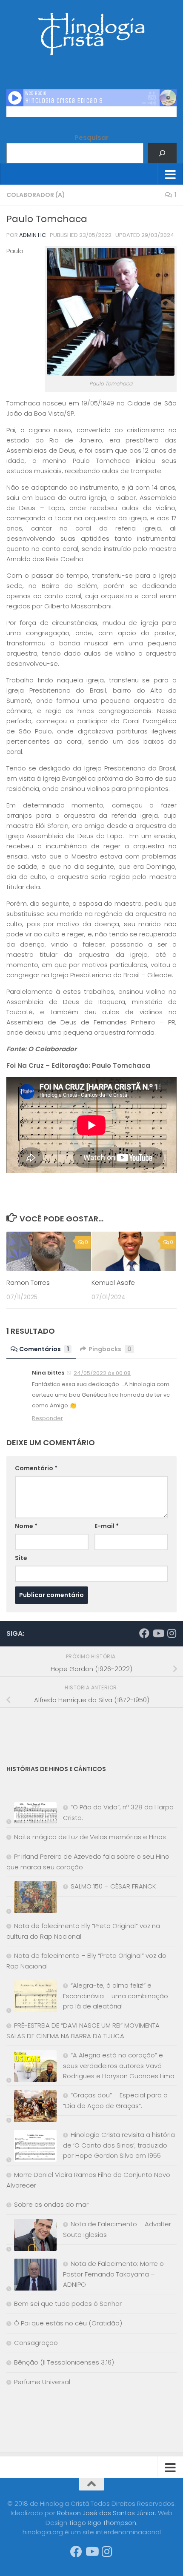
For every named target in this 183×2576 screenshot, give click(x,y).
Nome (26, 1526)
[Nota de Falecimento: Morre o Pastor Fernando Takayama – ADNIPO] (31, 2276)
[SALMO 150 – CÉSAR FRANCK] (31, 1899)
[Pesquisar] (162, 153)
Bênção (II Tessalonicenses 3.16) (64, 2362)
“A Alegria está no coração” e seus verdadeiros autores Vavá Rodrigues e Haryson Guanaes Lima (119, 2065)
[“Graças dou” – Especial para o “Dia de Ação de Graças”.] (31, 2108)
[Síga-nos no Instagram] (172, 1633)
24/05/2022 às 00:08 (102, 1373)
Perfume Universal (42, 2382)
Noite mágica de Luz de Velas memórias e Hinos (90, 1837)
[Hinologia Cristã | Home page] (91, 34)
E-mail (107, 1526)
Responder (47, 1418)
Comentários (44, 1349)
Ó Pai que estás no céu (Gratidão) (68, 2323)
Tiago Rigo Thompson (103, 2523)
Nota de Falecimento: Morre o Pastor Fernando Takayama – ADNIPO (113, 2274)
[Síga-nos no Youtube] (158, 1633)
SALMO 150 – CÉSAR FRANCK (113, 1886)
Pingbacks (110, 1349)
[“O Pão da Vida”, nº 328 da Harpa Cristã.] (31, 1815)
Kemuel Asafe (113, 1282)
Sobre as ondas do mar (51, 2204)
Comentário (36, 1468)
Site (21, 1558)
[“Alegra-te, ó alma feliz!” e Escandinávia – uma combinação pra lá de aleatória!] (31, 1998)
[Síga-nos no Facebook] (144, 1633)
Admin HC (33, 235)
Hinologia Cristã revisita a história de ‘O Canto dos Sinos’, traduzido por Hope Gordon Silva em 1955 (119, 2145)
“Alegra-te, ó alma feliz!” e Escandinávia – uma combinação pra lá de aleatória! (116, 1996)
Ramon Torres (28, 1282)
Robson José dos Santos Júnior (106, 2513)
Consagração (36, 2343)
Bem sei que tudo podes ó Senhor (68, 2304)
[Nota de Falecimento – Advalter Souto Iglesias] (31, 2237)
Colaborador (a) (36, 195)
